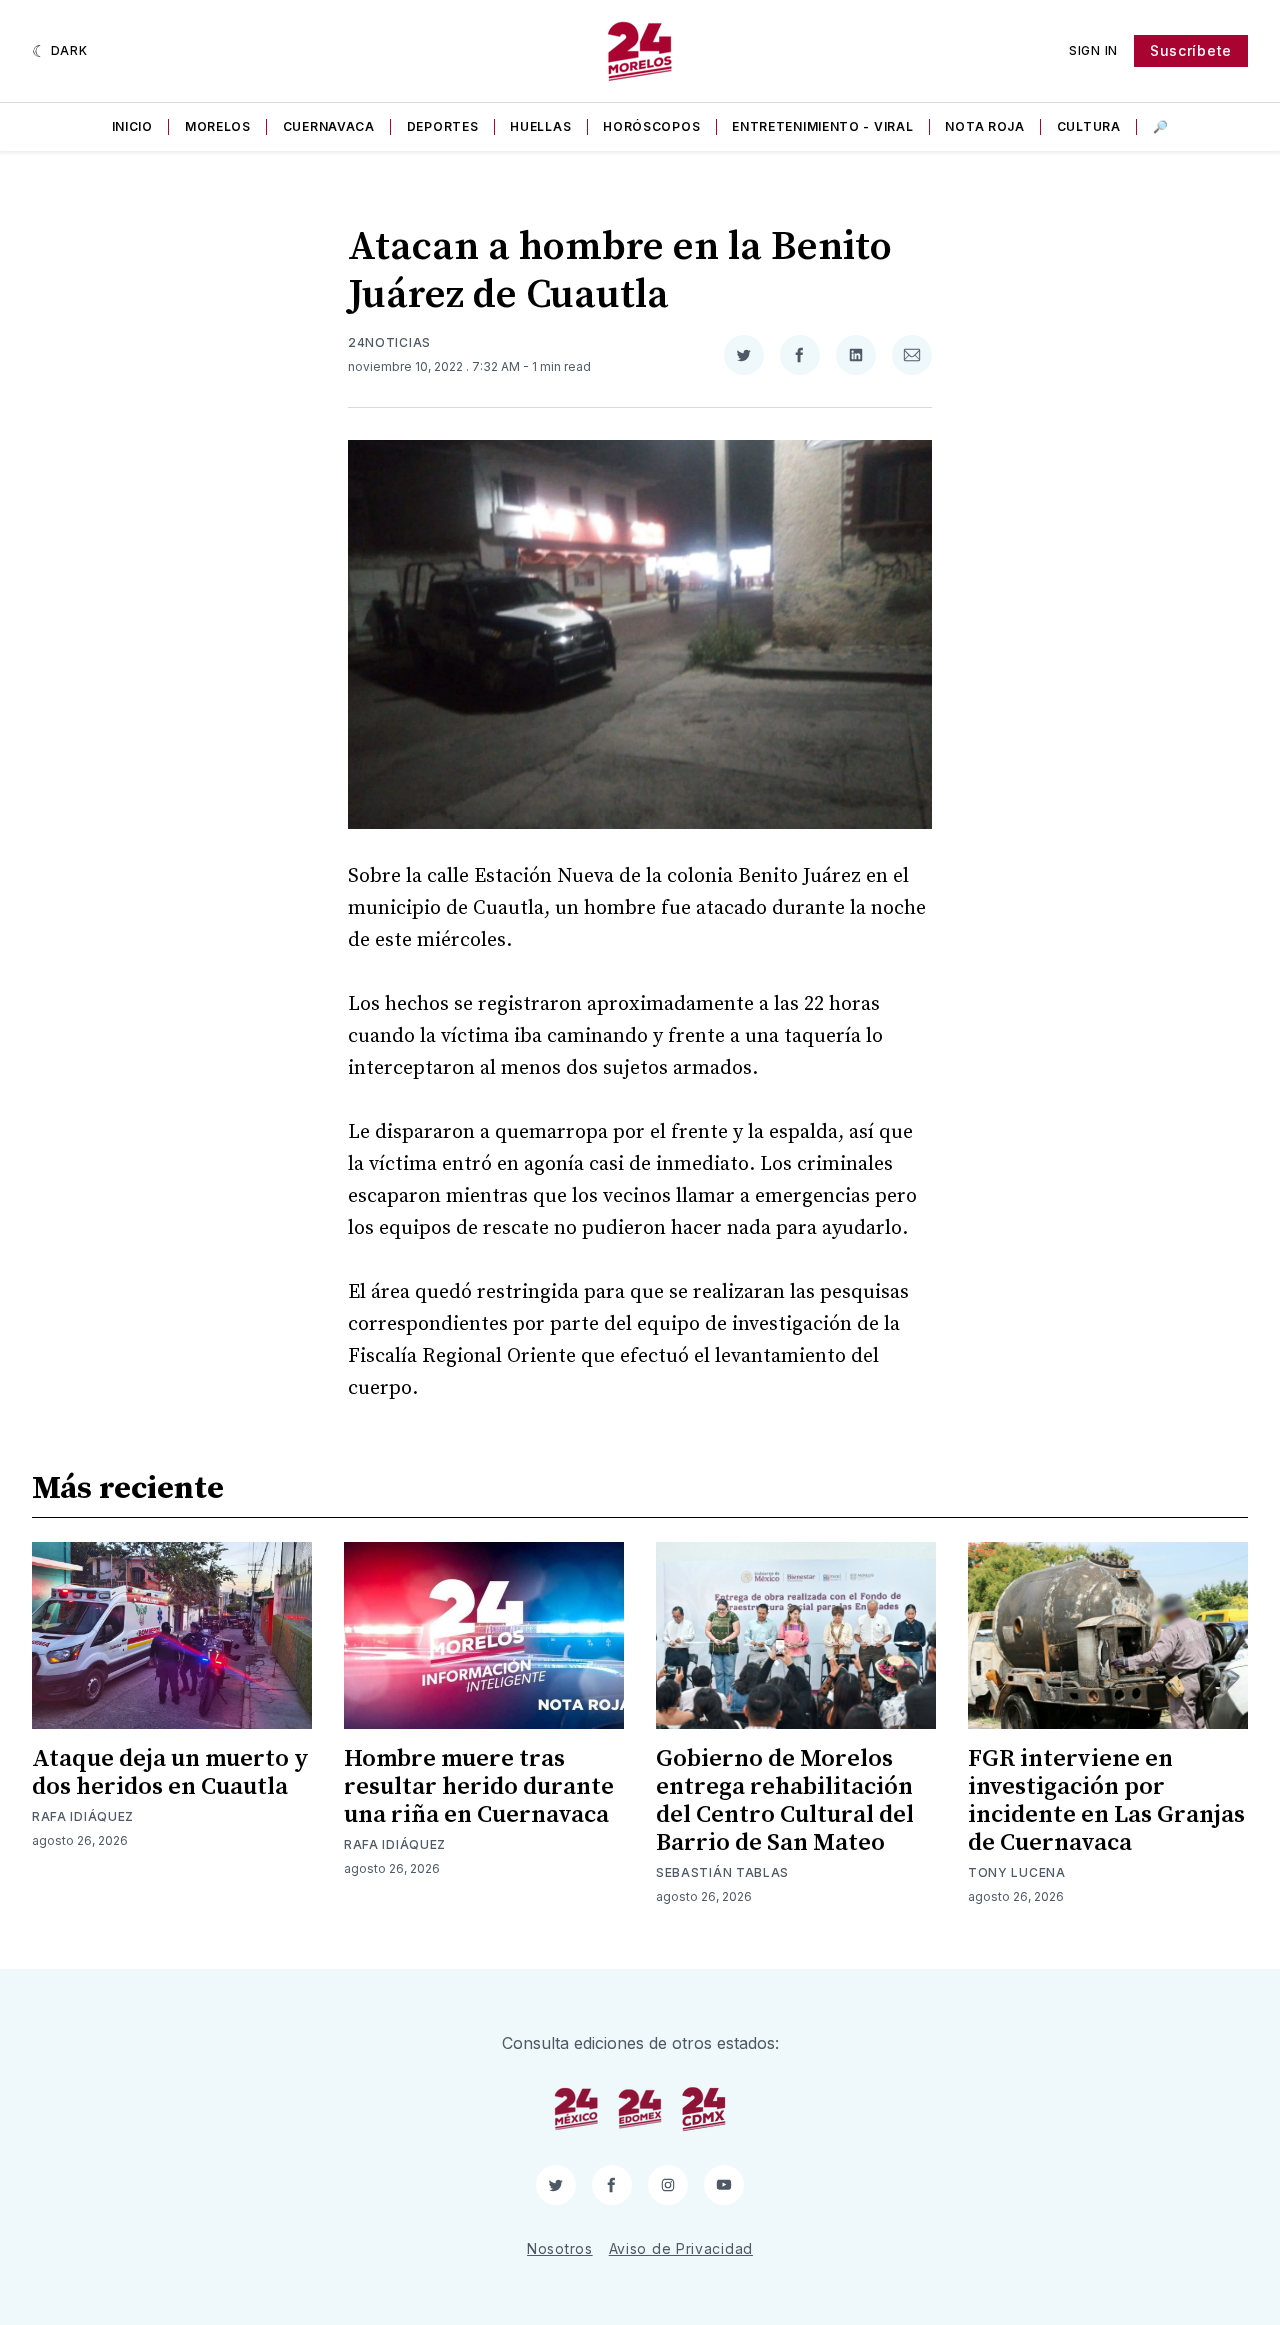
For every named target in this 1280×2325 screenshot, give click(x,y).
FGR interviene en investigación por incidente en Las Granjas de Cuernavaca (1106, 1801)
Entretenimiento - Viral (822, 126)
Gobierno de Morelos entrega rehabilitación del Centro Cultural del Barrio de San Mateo (785, 1801)
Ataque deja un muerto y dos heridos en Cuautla (170, 1773)
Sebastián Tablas (722, 1872)
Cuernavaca (329, 126)
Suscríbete (1191, 50)
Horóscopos (651, 126)
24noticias (389, 342)
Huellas (540, 126)
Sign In (1093, 50)
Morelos (218, 126)
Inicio (132, 126)
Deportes (443, 126)
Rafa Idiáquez (83, 1816)
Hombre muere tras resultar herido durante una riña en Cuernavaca (479, 1787)
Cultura (1089, 126)
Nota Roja (984, 126)
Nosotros (560, 2248)
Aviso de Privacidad (681, 2248)
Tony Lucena (1017, 1872)
